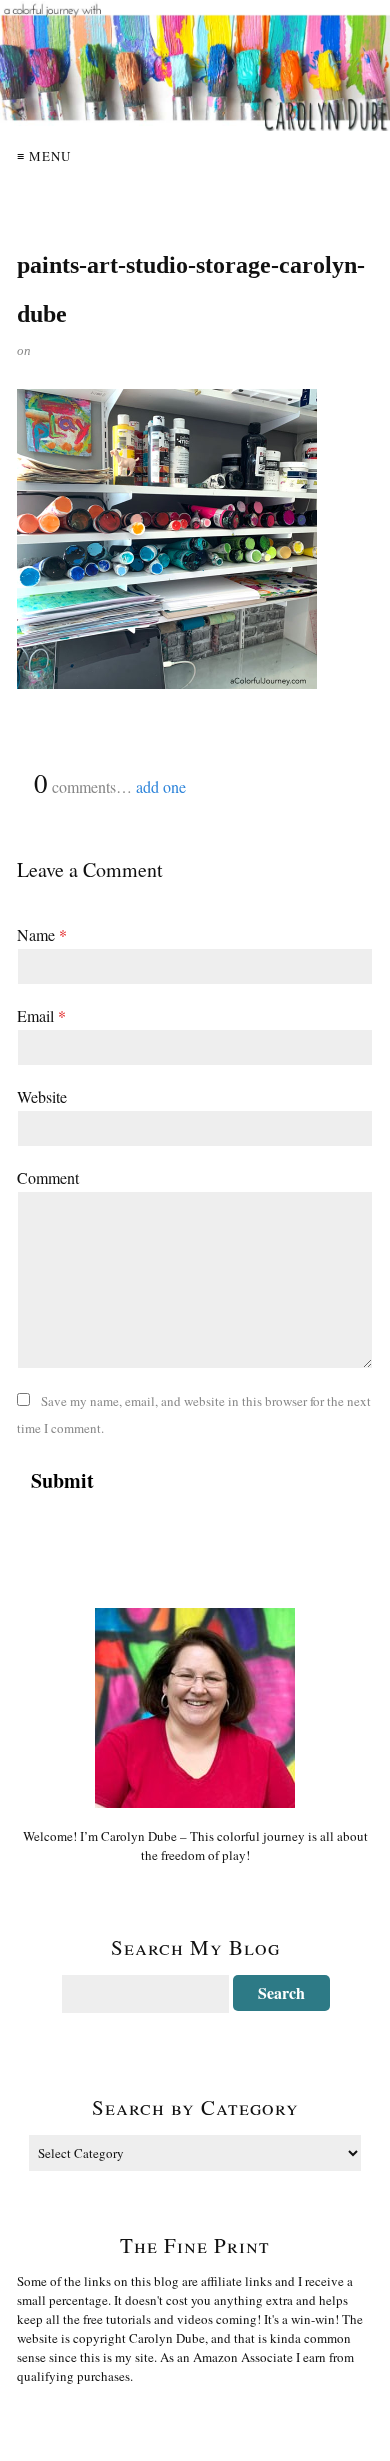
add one (161, 786)
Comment (48, 1177)
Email (41, 1015)
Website (42, 1096)
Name (42, 934)
